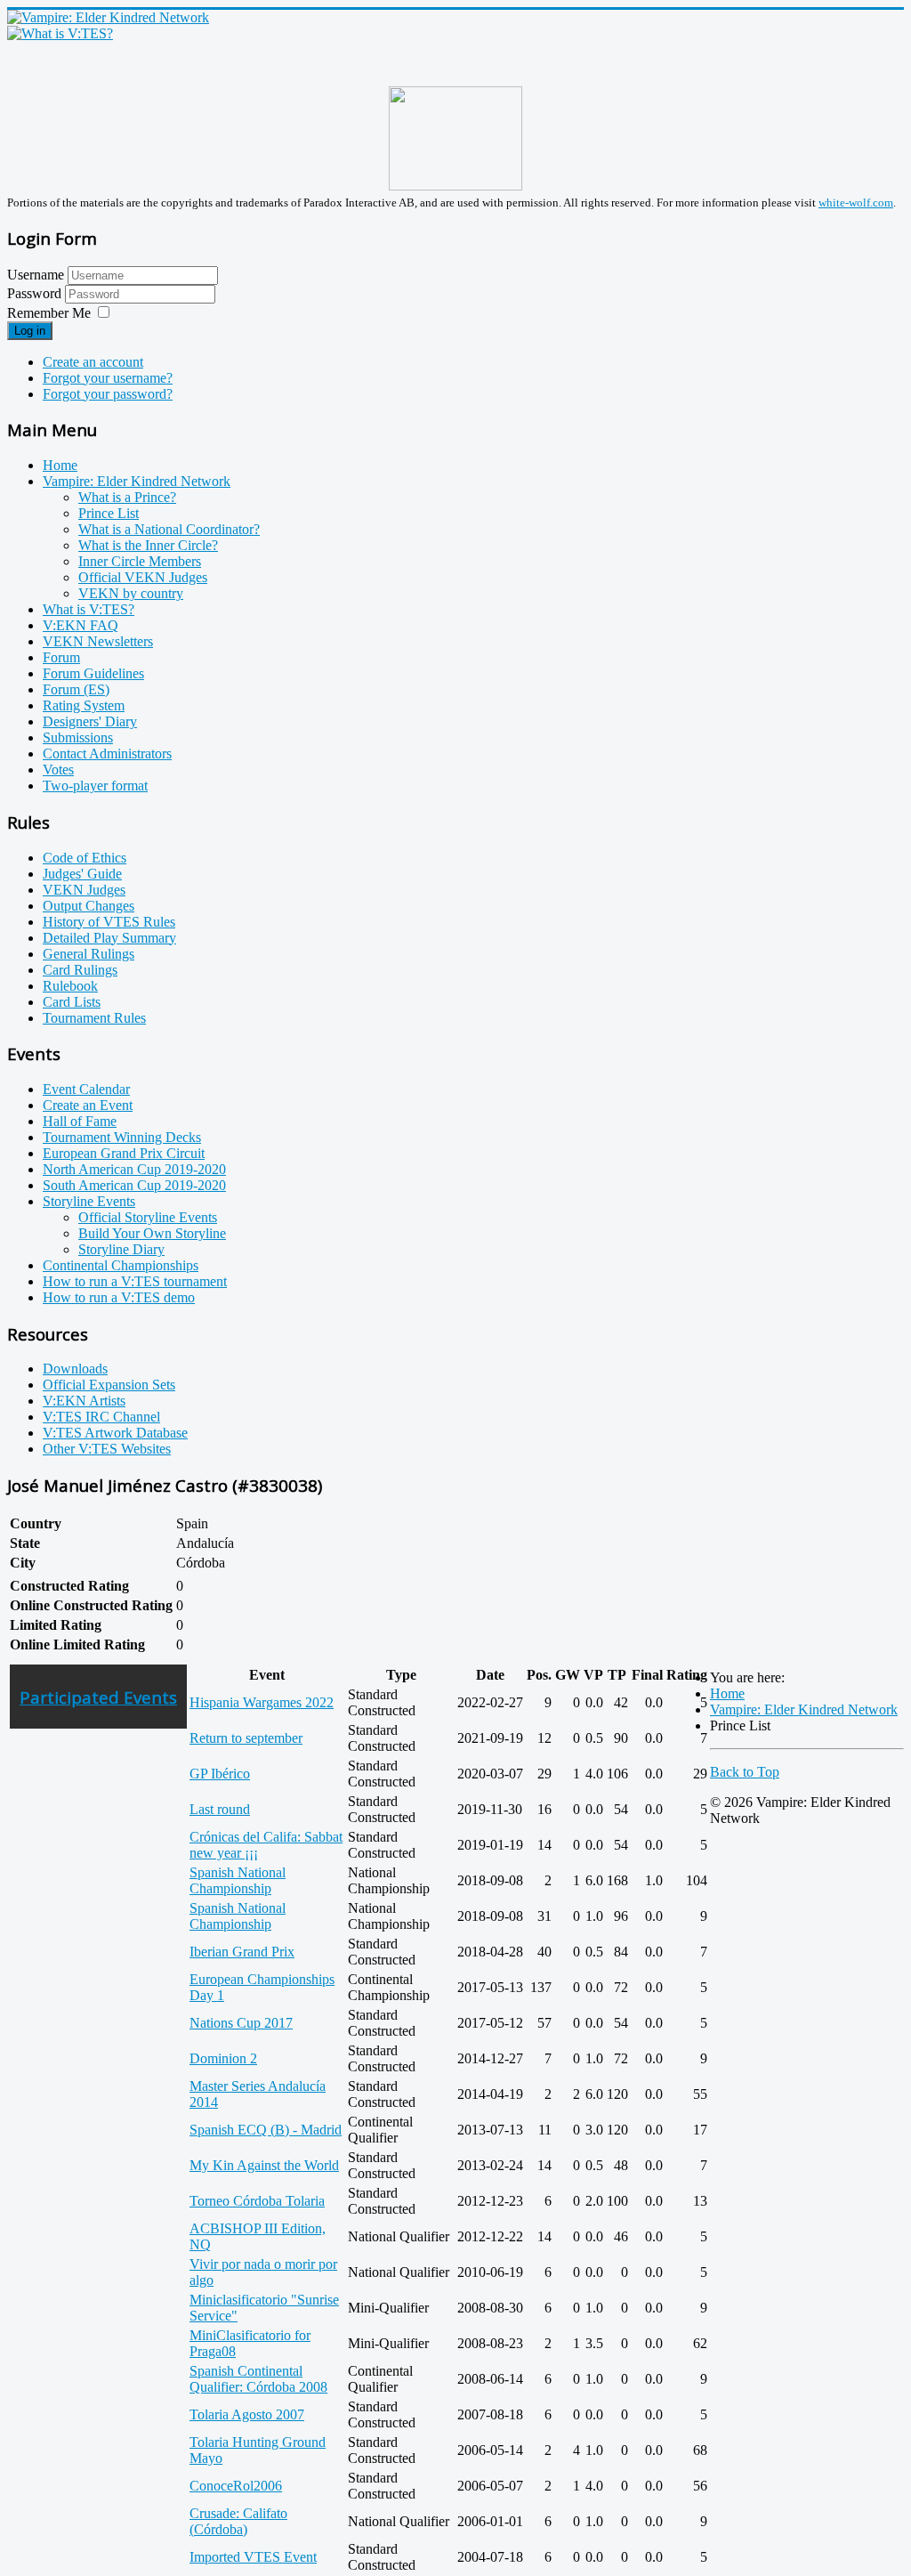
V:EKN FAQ (81, 625)
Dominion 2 (223, 2058)
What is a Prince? (127, 497)
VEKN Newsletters (98, 641)
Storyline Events (89, 1201)
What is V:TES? (89, 609)
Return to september (246, 1738)
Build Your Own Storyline (152, 1233)
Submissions (78, 737)
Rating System (84, 705)
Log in (30, 331)
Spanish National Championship (238, 1880)
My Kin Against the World (264, 2165)
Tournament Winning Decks (122, 1137)
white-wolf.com (856, 203)
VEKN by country (131, 593)
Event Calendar (86, 1089)
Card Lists (72, 1002)
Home (60, 465)
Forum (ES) (76, 689)
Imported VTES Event (253, 2557)
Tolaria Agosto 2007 (247, 2414)
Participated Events (98, 1697)
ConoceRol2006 (236, 2486)
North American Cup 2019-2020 (134, 1169)
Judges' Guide (82, 874)
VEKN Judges (84, 890)
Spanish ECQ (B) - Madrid (266, 2130)
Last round (220, 1809)
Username (36, 275)
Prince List (109, 513)
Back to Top (745, 1772)
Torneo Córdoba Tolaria (257, 2201)
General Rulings (89, 954)
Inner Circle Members (140, 561)
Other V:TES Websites (107, 1449)
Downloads (75, 1369)
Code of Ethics (85, 858)
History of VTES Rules (109, 922)
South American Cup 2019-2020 (134, 1185)
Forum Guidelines (93, 673)
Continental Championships (121, 1265)
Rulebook (70, 986)
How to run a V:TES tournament (135, 1281)
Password (36, 293)
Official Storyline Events (148, 1217)
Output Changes (89, 906)
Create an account (93, 362)
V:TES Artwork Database (115, 1433)
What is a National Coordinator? (169, 529)
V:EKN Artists (84, 1401)
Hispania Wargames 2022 (262, 1702)
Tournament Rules (94, 1018)
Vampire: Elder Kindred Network (137, 481)
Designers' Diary (90, 721)
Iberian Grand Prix (242, 1952)
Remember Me (49, 313)
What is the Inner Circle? (148, 545)
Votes (58, 770)
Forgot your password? (108, 394)
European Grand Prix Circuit (124, 1153)
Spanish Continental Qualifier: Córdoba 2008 (258, 2379)
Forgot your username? (108, 378)
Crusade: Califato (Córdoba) (238, 2521)
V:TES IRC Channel (101, 1417)
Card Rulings (80, 970)
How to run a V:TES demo (119, 1297)
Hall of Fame (80, 1121)
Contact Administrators (107, 753)
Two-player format (95, 786)
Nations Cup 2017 (241, 2023)
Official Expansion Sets (109, 1385)
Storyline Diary (121, 1249)
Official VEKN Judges (143, 577)
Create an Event (88, 1105)
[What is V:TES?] (60, 33)
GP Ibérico (220, 1774)
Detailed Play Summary (109, 938)
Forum (61, 657)
